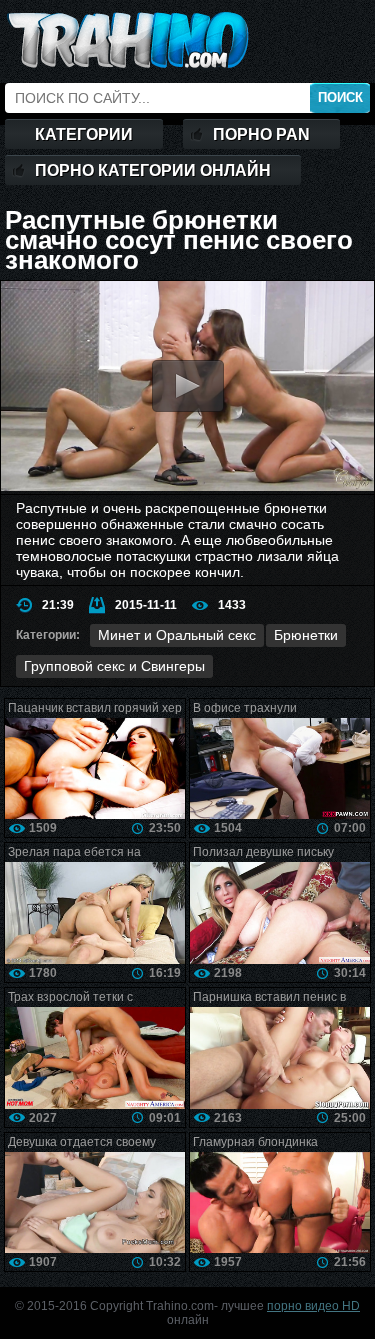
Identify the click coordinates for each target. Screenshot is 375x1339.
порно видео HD (313, 1306)
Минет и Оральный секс (177, 635)
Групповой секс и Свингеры (114, 666)
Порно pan (261, 134)
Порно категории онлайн (153, 170)
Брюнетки (306, 635)
